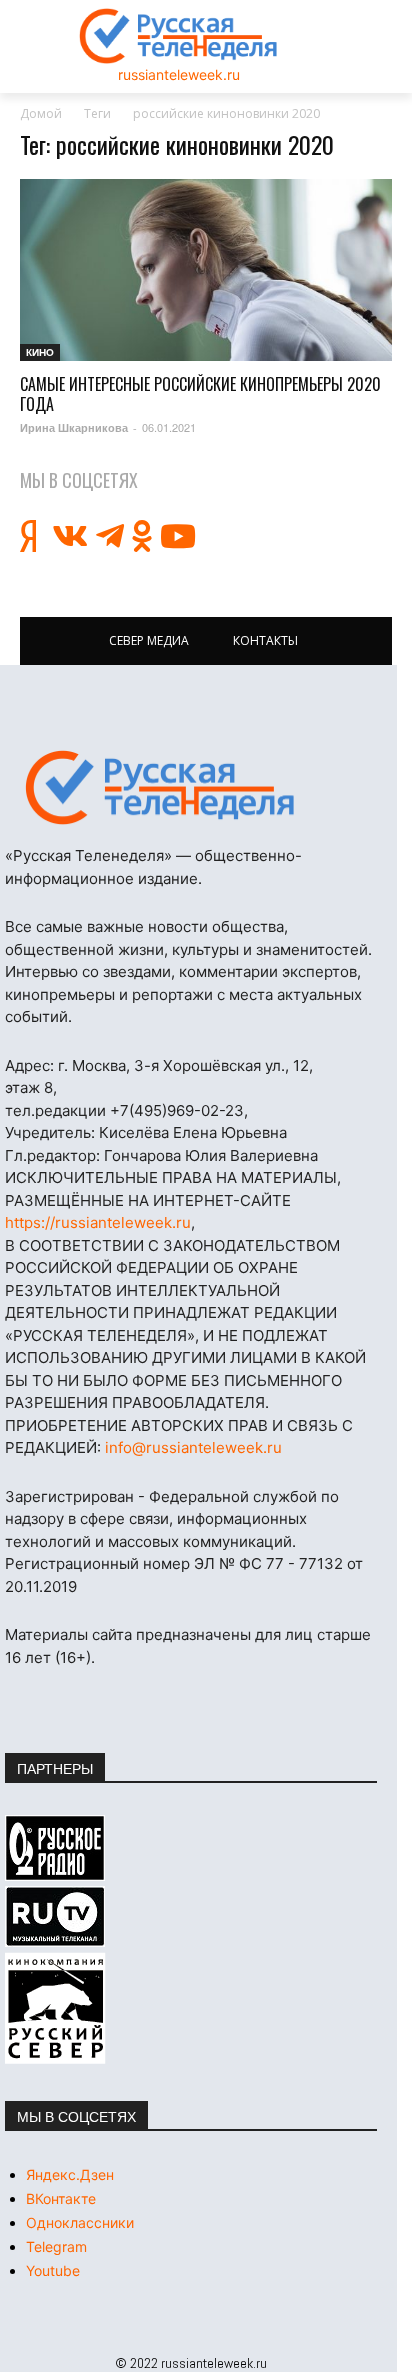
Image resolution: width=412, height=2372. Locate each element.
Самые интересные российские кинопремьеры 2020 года (200, 394)
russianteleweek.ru (179, 74)
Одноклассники (80, 2222)
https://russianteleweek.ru (98, 1222)
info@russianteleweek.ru (193, 1447)
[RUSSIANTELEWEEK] (179, 36)
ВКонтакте (61, 2198)
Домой (41, 113)
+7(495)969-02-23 (177, 1110)
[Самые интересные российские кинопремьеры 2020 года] (206, 270)
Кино (40, 352)
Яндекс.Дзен (70, 2174)
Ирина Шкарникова (74, 427)
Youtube (53, 2270)
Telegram (56, 2246)
